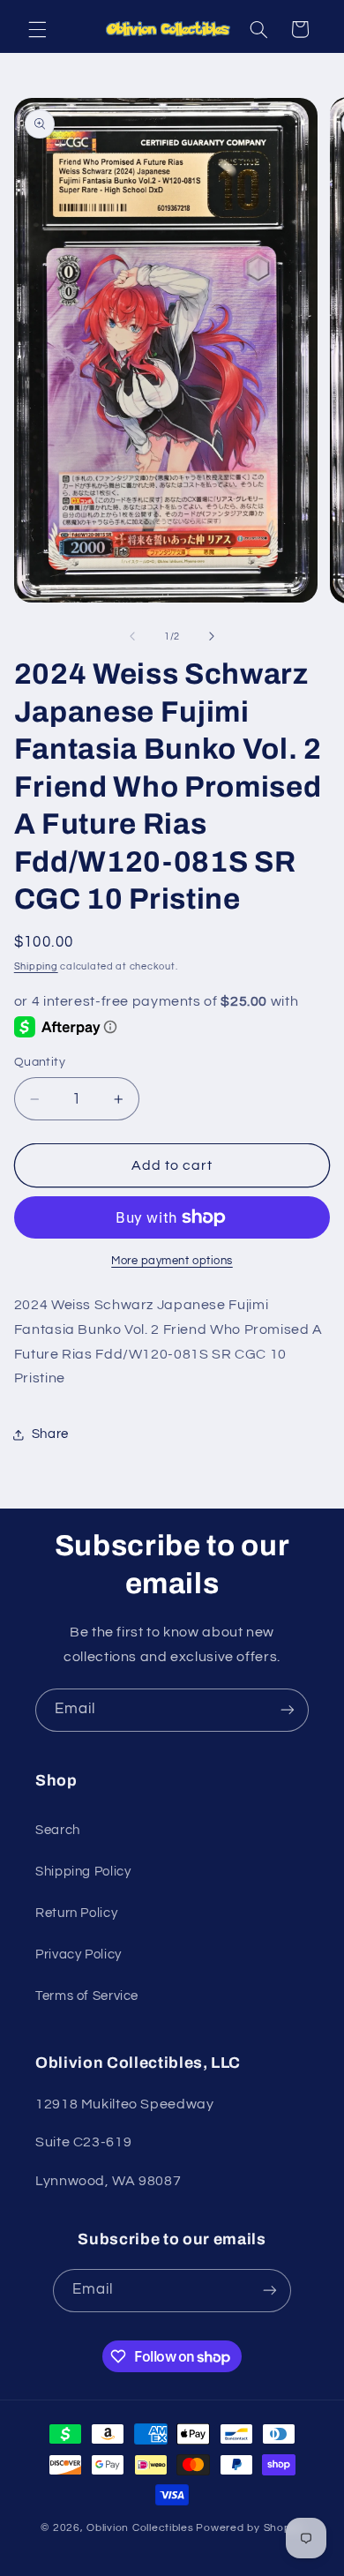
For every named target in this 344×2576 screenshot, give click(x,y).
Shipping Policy (83, 1872)
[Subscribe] (288, 1710)
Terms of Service (87, 1996)
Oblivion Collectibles (140, 2528)
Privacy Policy (79, 1954)
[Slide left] (132, 636)
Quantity (40, 1062)
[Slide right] (212, 636)
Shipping (36, 966)
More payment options (172, 1261)
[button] (37, 29)
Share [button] (50, 1434)
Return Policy (76, 1913)
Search (58, 1830)
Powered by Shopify (249, 2528)
